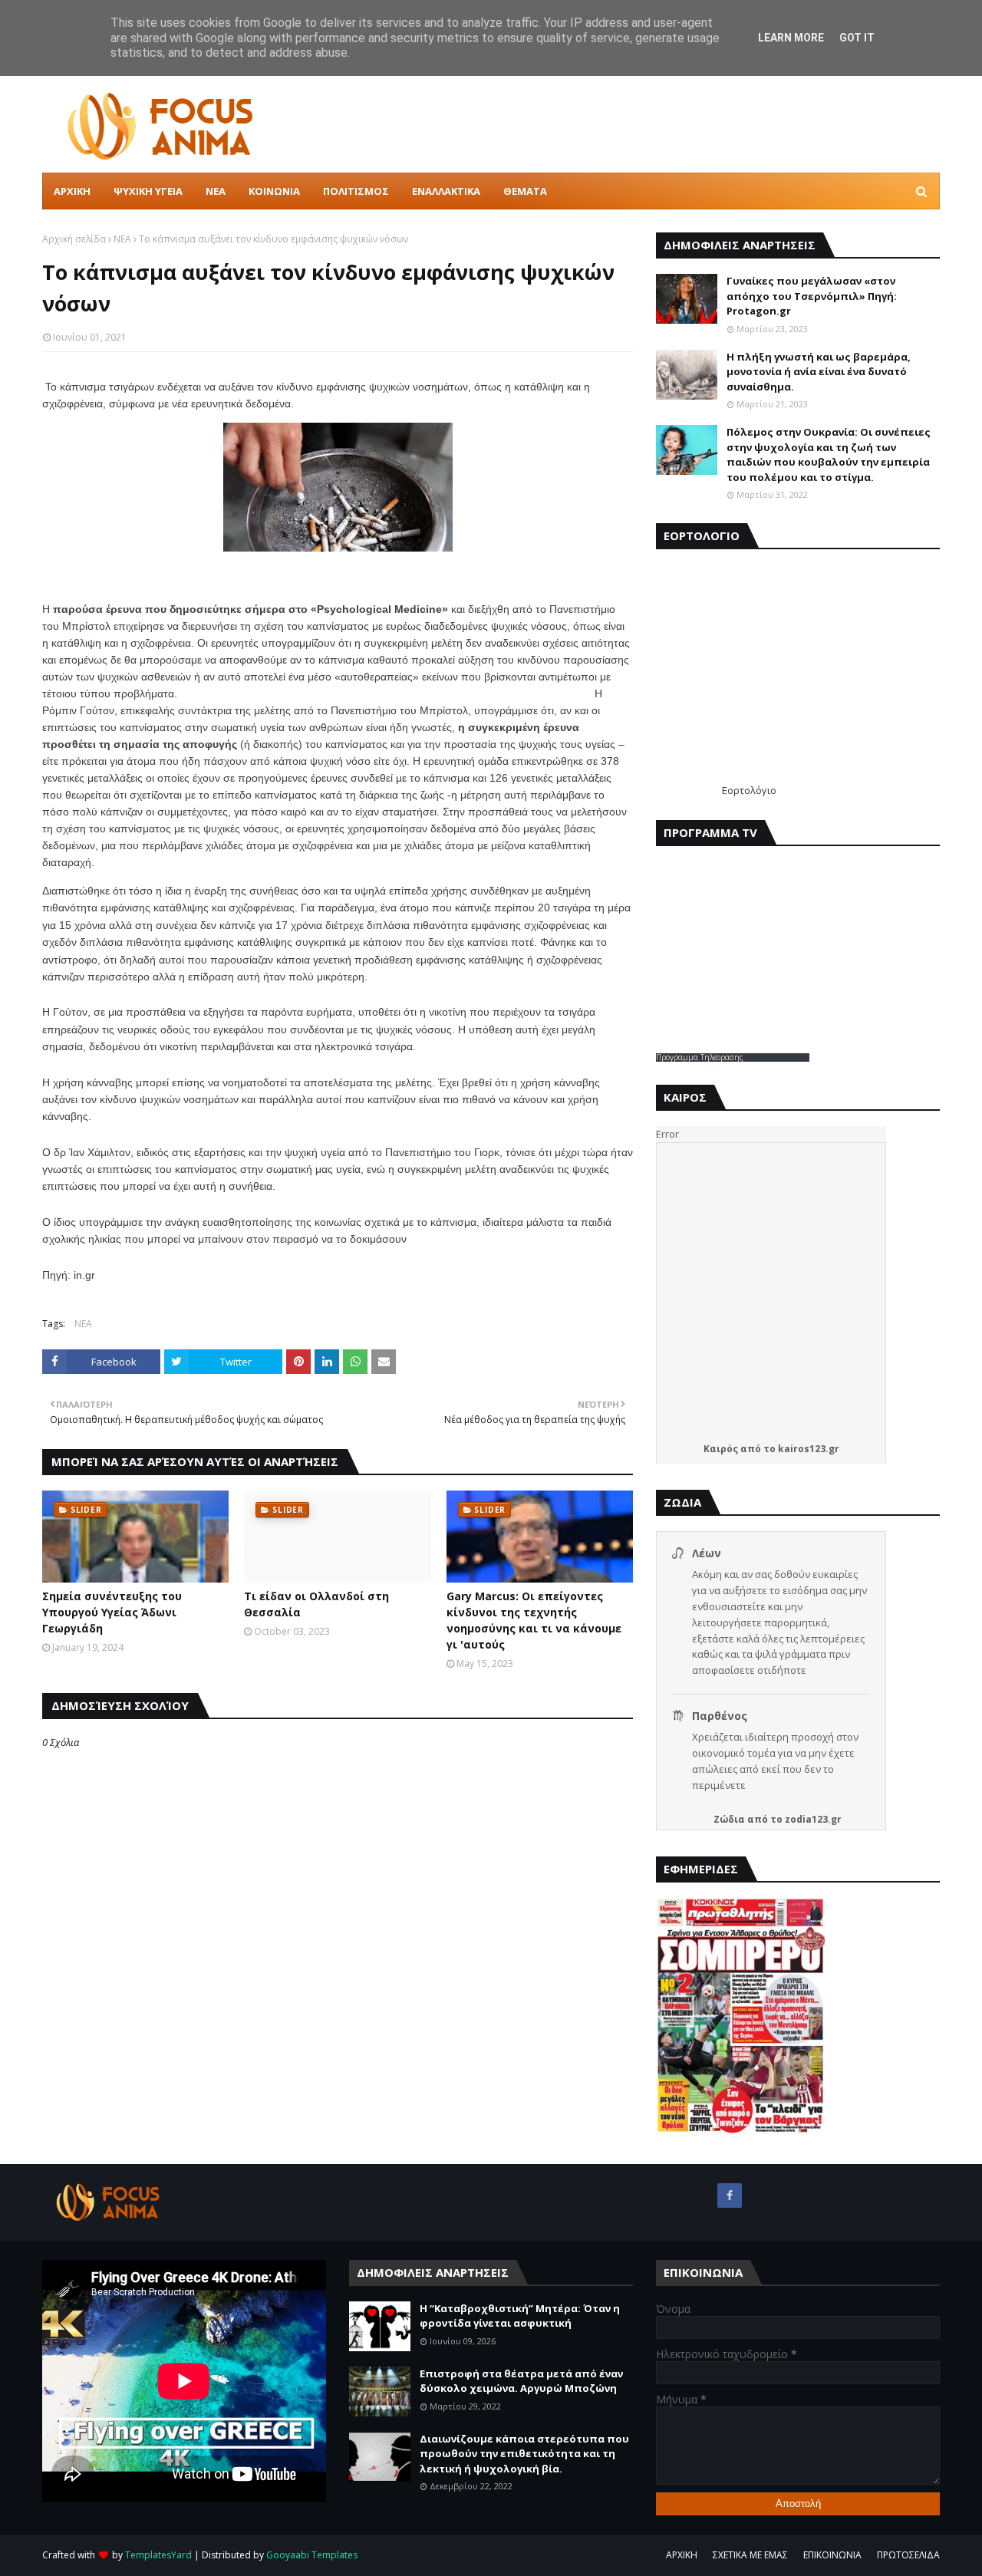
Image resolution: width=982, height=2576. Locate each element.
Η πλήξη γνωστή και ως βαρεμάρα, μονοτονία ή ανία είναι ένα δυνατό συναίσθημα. (819, 372)
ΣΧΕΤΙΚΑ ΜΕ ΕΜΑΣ (750, 2555)
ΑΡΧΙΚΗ (682, 2555)
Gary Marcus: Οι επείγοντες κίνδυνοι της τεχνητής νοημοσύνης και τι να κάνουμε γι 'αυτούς (534, 1620)
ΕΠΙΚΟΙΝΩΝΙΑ (832, 2555)
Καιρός (721, 1449)
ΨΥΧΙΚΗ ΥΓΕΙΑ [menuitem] (148, 191)
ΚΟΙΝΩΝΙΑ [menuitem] (274, 191)
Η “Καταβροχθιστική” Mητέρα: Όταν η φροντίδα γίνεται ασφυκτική (520, 2316)
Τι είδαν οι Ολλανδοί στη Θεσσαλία (316, 1604)
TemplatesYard (158, 2555)
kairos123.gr (809, 1449)
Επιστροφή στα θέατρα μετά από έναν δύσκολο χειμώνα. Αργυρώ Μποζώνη (521, 2381)
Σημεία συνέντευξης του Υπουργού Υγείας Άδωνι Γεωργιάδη (112, 1612)
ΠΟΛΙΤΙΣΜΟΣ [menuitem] (356, 191)
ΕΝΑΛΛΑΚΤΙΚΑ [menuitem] (446, 191)
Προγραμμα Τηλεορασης (700, 1057)
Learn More (791, 38)
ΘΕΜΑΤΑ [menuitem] (525, 191)
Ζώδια (729, 1819)
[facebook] (730, 2196)
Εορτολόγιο (749, 790)
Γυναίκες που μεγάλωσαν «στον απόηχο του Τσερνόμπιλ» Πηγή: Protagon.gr (812, 296)
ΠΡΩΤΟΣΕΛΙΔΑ (908, 2555)
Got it (857, 38)
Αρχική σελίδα (74, 239)
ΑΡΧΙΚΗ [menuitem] (72, 191)
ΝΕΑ (122, 239)
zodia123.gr (813, 1819)
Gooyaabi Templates (312, 2555)
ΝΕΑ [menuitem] (216, 191)
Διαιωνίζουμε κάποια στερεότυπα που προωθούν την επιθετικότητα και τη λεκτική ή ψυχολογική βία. (524, 2454)
